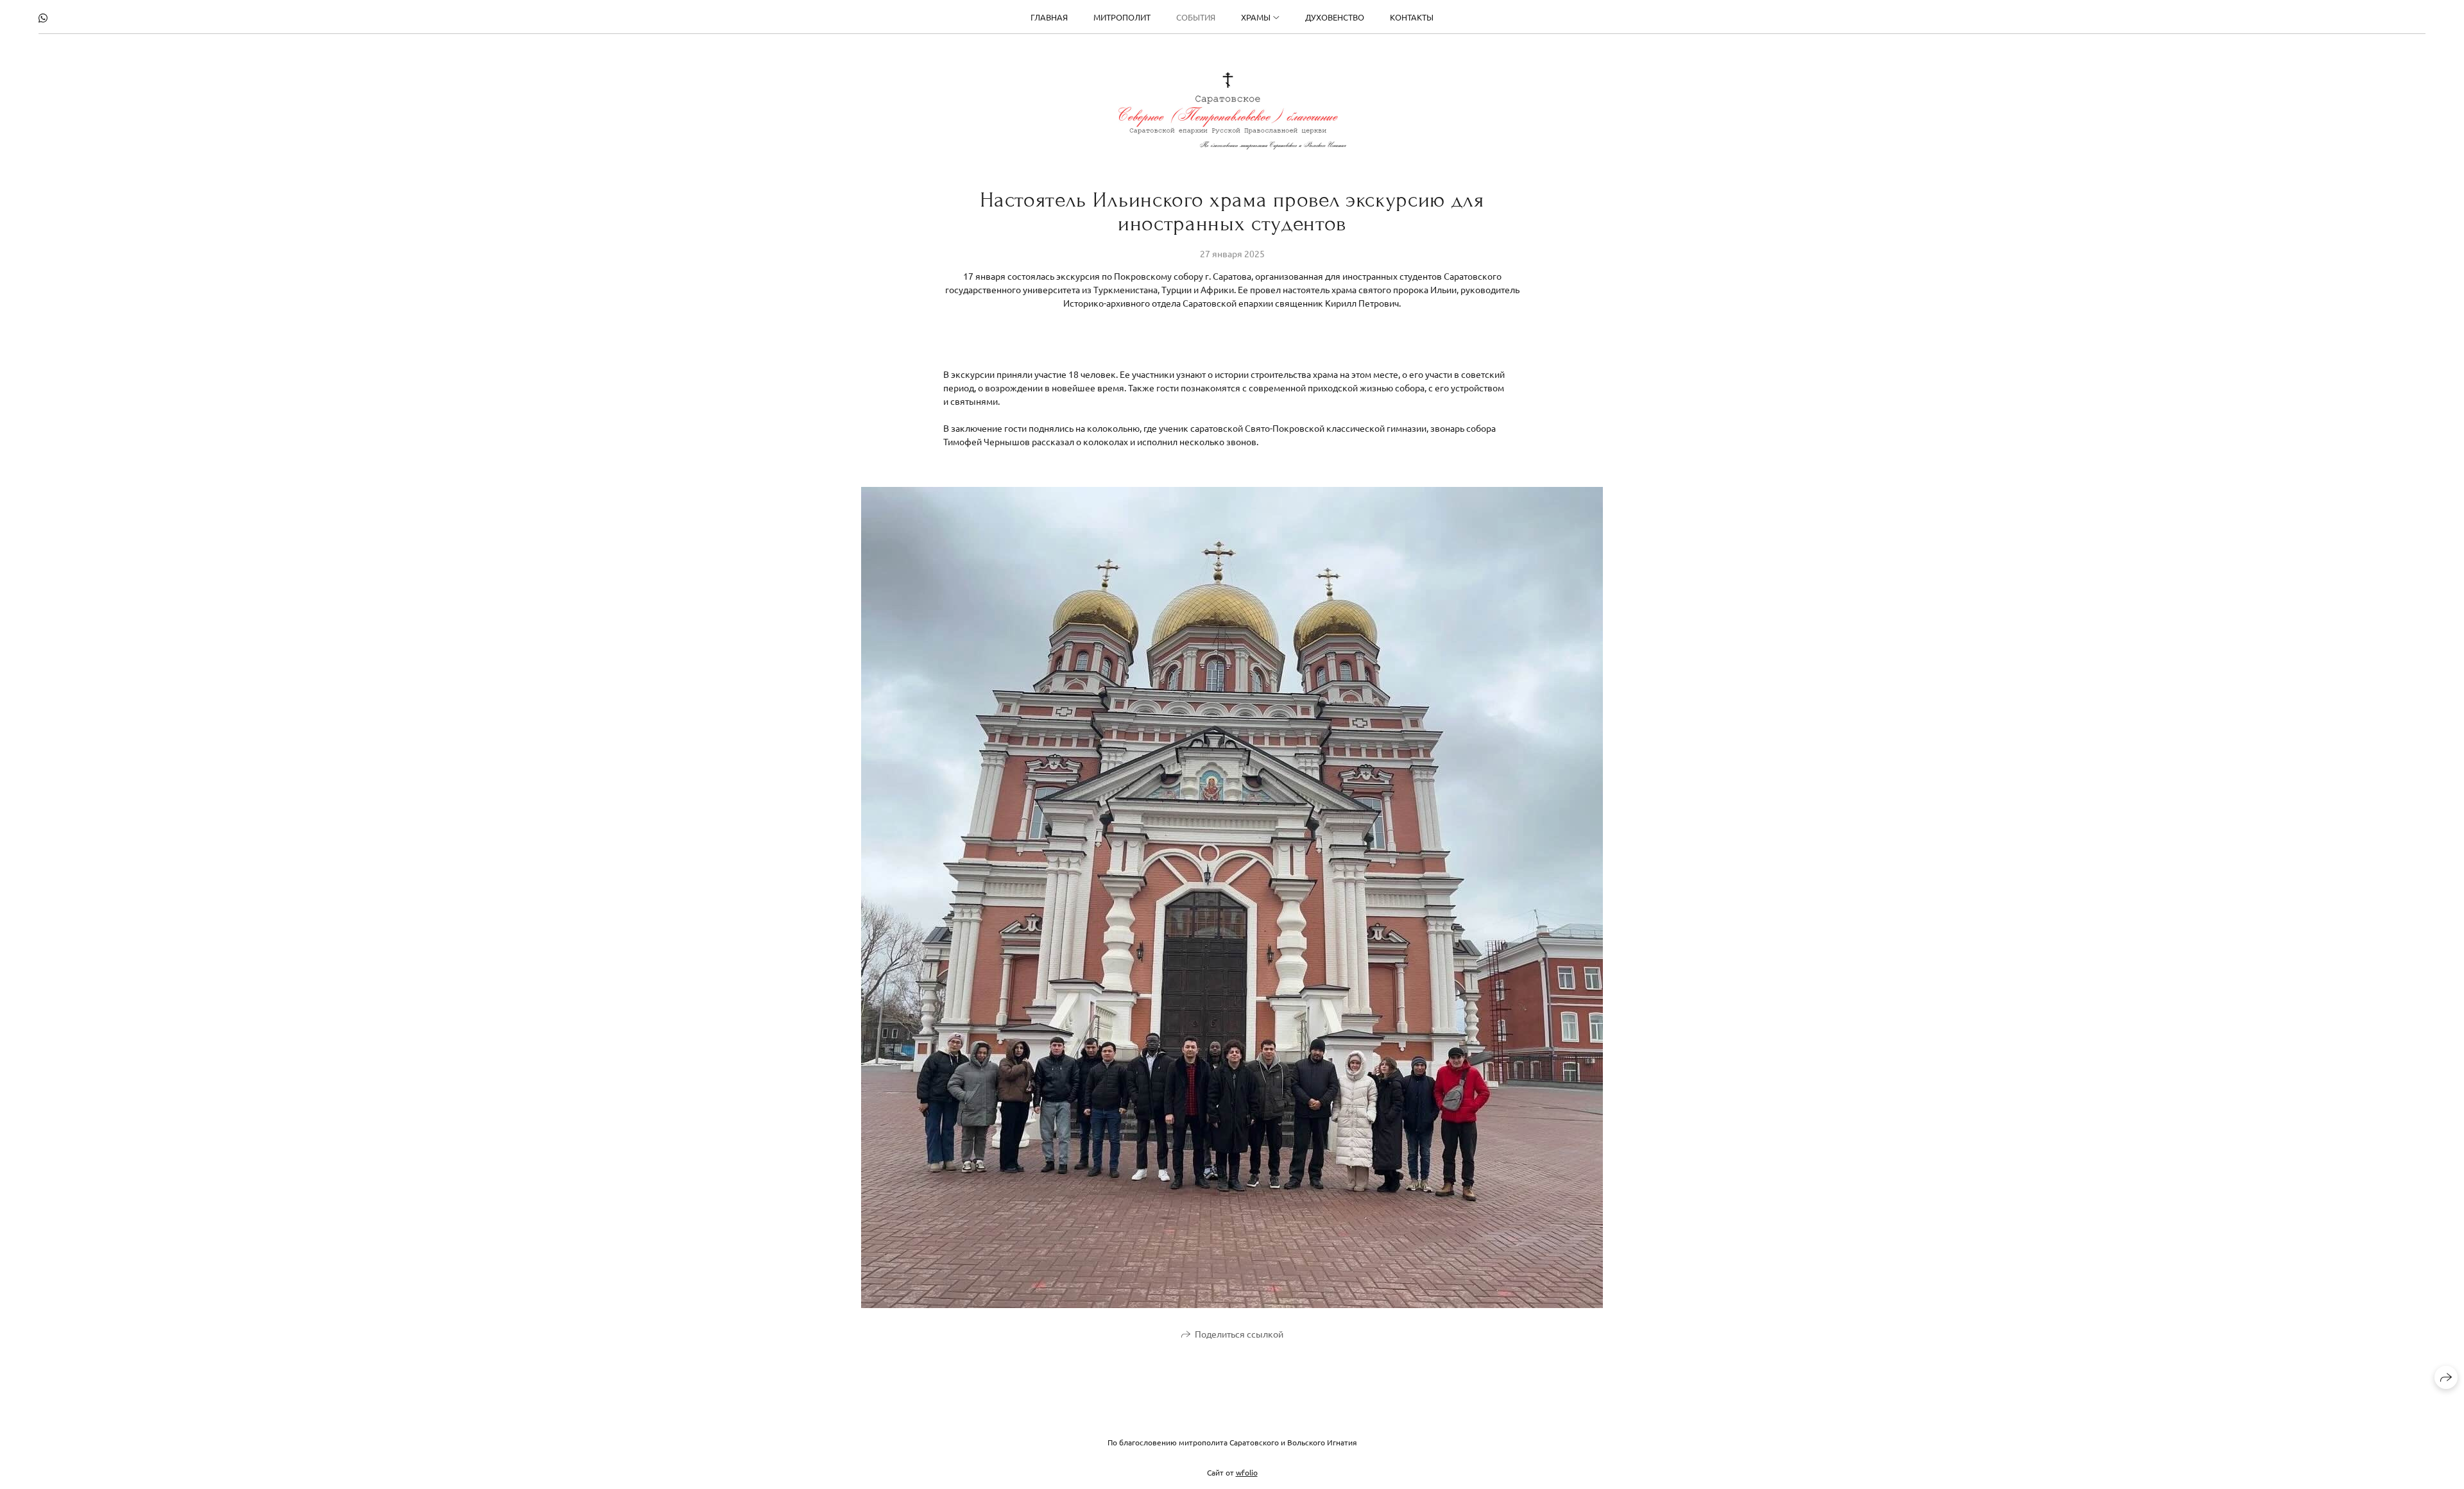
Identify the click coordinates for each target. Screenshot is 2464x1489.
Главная (1049, 17)
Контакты (1412, 17)
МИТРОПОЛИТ (1122, 17)
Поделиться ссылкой (1239, 1334)
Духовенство (1335, 17)
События (1196, 17)
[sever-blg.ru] (1232, 111)
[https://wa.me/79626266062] (43, 17)
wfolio (1247, 1472)
